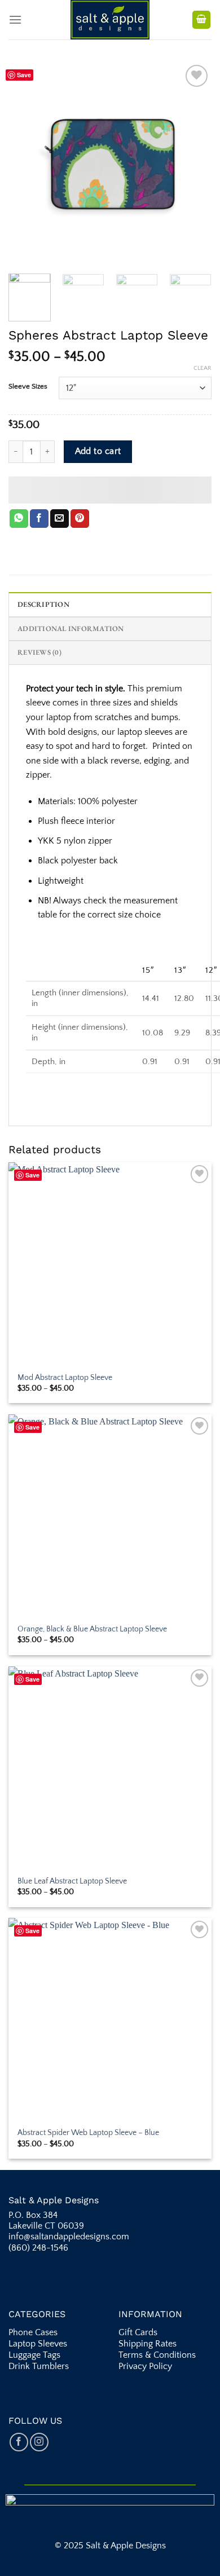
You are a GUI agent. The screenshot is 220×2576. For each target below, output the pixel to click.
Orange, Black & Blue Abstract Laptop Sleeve (92, 1629)
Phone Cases (34, 2332)
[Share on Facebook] (39, 519)
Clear (203, 368)
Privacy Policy (145, 2366)
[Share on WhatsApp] (19, 519)
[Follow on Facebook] (19, 2442)
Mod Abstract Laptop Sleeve (65, 1378)
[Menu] (15, 19)
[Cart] (201, 20)
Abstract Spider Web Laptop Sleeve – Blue (88, 2133)
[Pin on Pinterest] (80, 519)
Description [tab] (43, 604)
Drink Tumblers (39, 2366)
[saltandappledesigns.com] (110, 20)
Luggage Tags (34, 2355)
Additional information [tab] (71, 628)
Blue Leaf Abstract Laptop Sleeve (72, 1881)
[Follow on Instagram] (39, 2442)
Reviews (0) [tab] (39, 652)
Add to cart (98, 451)
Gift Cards (138, 2332)
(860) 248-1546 (38, 2248)
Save (24, 75)
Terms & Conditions (158, 2355)
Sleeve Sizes (28, 387)
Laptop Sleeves (38, 2344)
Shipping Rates (149, 2344)
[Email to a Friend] (60, 519)
